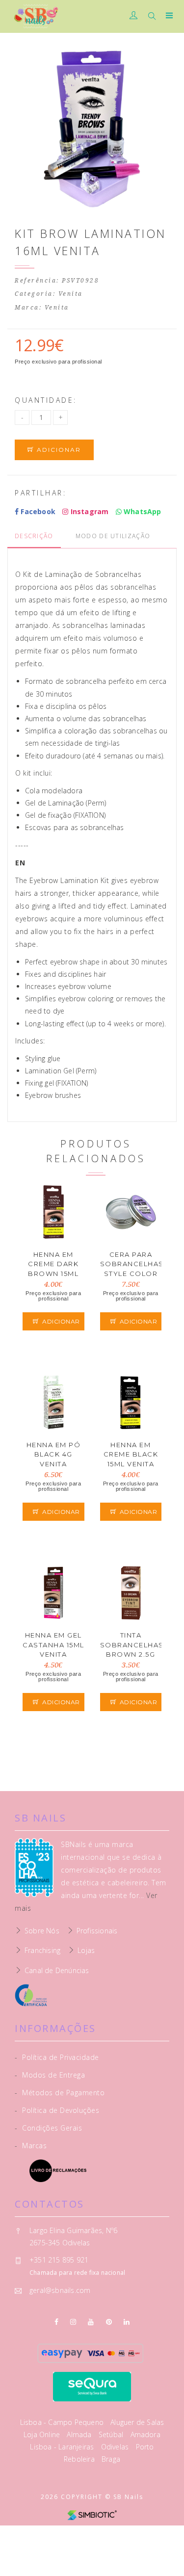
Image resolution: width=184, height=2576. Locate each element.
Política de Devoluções (57, 2110)
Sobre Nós (42, 1931)
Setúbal (112, 2434)
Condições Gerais (48, 2128)
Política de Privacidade (57, 2057)
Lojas (86, 1950)
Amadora (145, 2434)
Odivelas (116, 2447)
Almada (80, 2434)
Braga (111, 2459)
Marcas (31, 2146)
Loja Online (43, 2434)
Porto (145, 2447)
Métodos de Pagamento (60, 2093)
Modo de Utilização (113, 536)
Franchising (42, 1950)
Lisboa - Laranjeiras (63, 2447)
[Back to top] (167, 2559)
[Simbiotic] (92, 2514)
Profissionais (97, 1931)
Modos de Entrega (50, 2075)
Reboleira (80, 2459)
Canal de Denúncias (57, 1970)
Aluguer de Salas (137, 2422)
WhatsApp (142, 511)
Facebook (37, 511)
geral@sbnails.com (60, 2290)
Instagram (88, 511)
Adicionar (58, 450)
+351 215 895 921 (59, 2260)
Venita (71, 294)
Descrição (34, 536)
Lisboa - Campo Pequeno (63, 2422)
